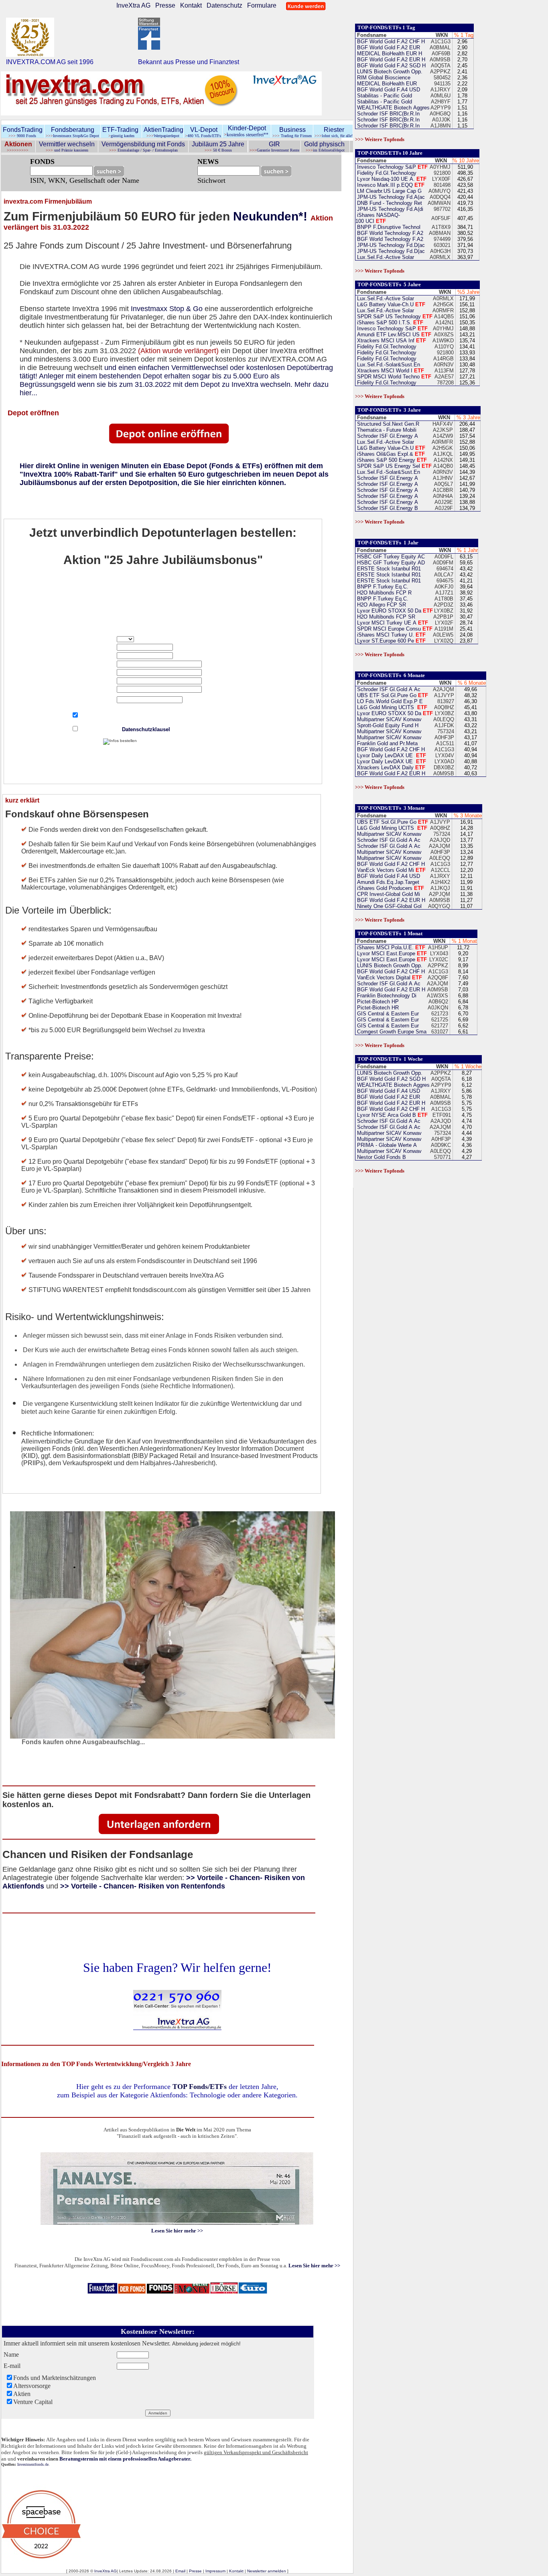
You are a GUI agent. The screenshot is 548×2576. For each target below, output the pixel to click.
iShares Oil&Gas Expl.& (390, 454)
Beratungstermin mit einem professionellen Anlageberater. (125, 2459)
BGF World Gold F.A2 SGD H (391, 66)
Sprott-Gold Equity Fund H (387, 725)
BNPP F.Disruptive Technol (388, 227)
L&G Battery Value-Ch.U (390, 304)
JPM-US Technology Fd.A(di (389, 209)
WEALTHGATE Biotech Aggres (393, 108)
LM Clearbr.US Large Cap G (389, 191)
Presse (165, 5)
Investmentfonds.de (33, 2464)
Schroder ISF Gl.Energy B (388, 508)
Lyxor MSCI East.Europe (391, 953)
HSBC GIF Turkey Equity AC (390, 557)
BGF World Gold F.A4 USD (388, 90)
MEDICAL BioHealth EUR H (389, 54)
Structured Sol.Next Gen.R (387, 424)
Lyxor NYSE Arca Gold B (392, 1115)
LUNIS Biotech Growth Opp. (389, 72)
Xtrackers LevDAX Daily (390, 767)
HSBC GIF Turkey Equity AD (390, 563)
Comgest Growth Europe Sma (391, 1032)
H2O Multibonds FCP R (384, 593)
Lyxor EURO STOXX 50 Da (394, 611)
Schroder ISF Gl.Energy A (388, 436)
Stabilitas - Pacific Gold (384, 96)
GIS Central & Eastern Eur (387, 1014)
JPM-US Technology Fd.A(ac (390, 197)
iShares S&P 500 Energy (391, 460)
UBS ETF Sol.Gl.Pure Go (392, 695)
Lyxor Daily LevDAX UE (391, 755)
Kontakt (191, 5)
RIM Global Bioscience (383, 78)
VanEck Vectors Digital (389, 978)
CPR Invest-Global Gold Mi (388, 894)
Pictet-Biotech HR (377, 1008)
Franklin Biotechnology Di (386, 996)
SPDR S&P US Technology (394, 316)
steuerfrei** (257, 135)
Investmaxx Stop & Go (167, 309)
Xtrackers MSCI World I (390, 371)
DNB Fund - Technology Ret (389, 203)
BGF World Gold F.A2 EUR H (390, 60)
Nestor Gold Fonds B (381, 1157)
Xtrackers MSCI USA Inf (391, 341)
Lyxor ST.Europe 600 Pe (391, 641)
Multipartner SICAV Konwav (389, 719)
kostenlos (234, 135)
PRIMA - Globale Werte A (386, 1145)
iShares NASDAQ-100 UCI (378, 218)
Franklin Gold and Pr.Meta (387, 743)
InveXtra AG (133, 5)
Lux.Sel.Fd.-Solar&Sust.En (388, 365)
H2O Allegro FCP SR (381, 605)
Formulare (262, 5)
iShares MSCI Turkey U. (391, 635)
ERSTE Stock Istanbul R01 (389, 569)
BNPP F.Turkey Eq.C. (382, 587)
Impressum (215, 2571)
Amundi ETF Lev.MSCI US (393, 335)
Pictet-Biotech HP (377, 1002)
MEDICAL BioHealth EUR (386, 84)
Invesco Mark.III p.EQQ (390, 185)
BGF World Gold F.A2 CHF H (390, 41)
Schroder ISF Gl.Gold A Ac (388, 689)
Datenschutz (224, 5)
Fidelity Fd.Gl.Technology (386, 173)
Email (180, 2571)
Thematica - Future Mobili (386, 430)
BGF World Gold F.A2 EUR (388, 48)
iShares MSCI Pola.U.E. (390, 947)
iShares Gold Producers (390, 888)
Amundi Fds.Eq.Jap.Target (388, 882)
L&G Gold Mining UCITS (391, 707)
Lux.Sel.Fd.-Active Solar (386, 257)
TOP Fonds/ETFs (200, 2087)
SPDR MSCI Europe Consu (394, 629)
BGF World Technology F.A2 (389, 233)
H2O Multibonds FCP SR (385, 617)
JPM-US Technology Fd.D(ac (390, 245)
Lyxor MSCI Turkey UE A (392, 623)
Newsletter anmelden (267, 2571)
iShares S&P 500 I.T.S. (389, 323)
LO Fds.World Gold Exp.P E (389, 701)
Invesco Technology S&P (392, 167)
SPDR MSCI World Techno (393, 377)
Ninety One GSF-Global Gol (389, 906)
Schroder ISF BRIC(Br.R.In (388, 114)
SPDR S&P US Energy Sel (394, 466)
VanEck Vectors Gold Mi (391, 870)
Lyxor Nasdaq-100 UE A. (391, 179)
